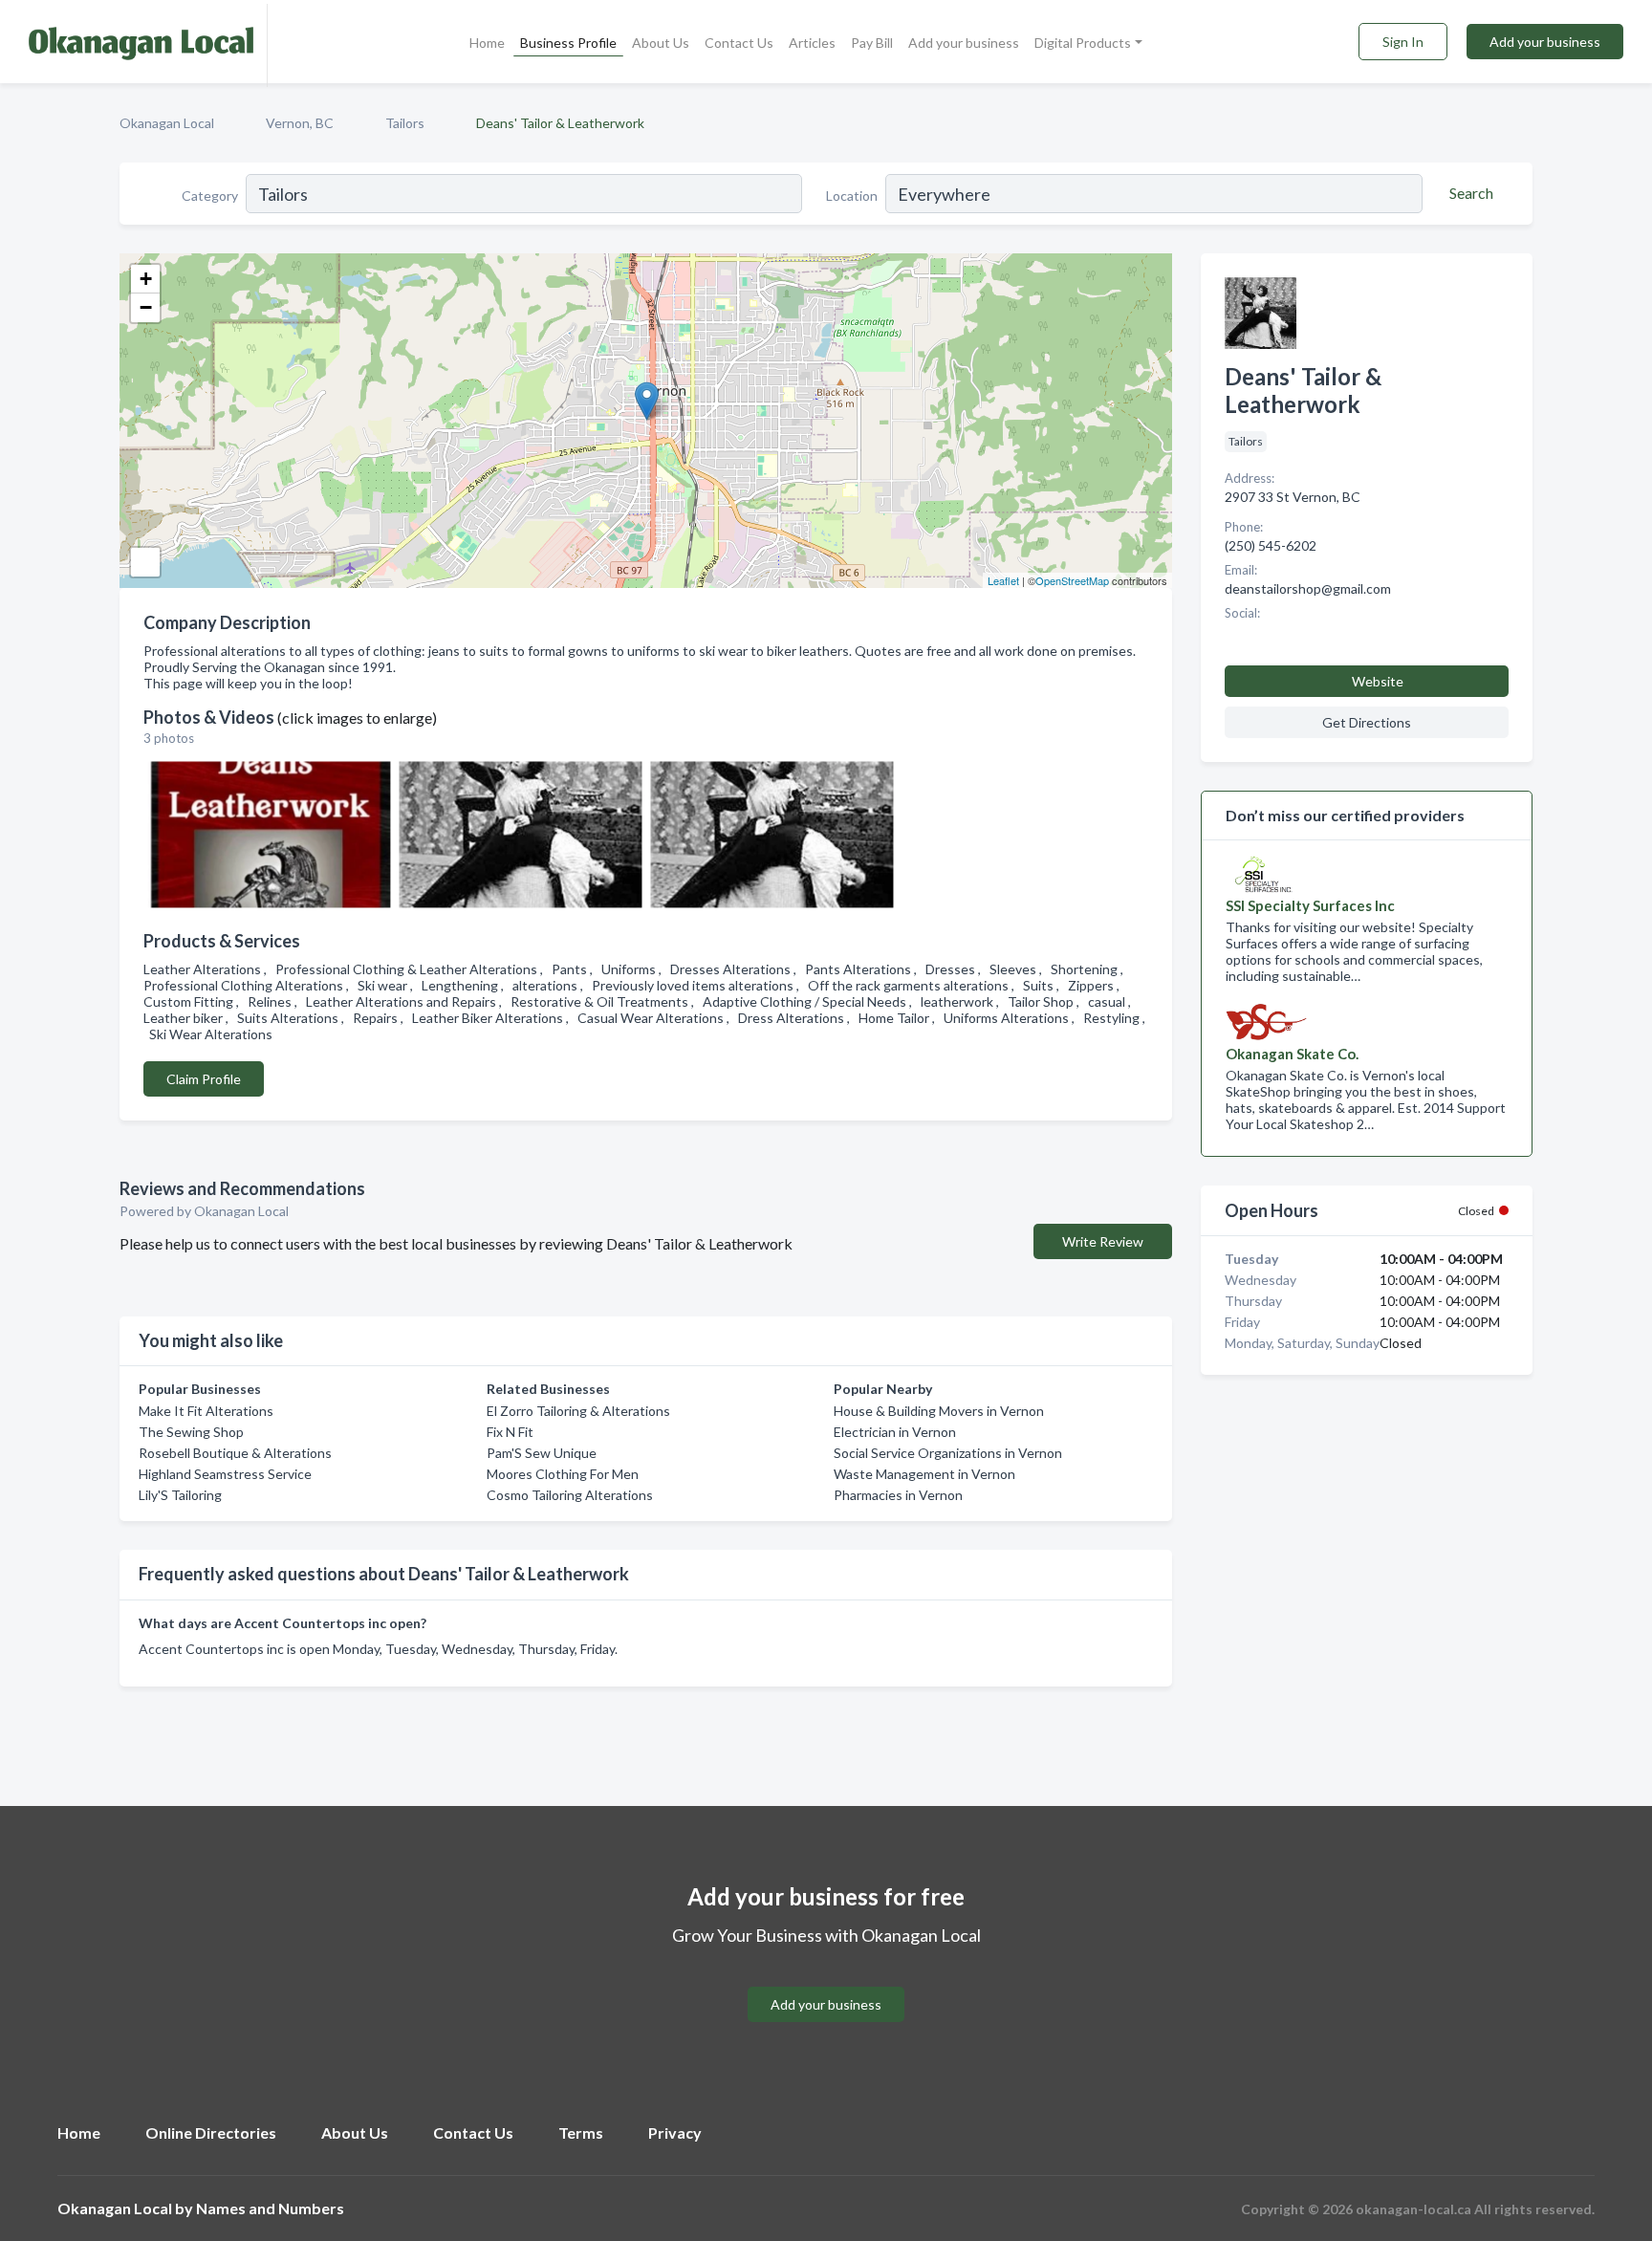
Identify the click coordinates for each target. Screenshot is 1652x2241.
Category (210, 196)
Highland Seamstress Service (225, 1474)
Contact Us (739, 43)
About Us (661, 43)
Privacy (675, 2132)
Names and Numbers (270, 2208)
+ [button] (146, 279)
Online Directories (211, 2132)
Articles (812, 43)
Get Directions (1367, 722)
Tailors (405, 123)
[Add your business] (826, 1981)
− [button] (146, 307)
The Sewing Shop (191, 1432)
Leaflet (1003, 580)
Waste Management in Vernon (924, 1474)
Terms (581, 2132)
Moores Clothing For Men (563, 1474)
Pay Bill (872, 43)
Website (1378, 681)
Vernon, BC (300, 123)
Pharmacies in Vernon (898, 1495)
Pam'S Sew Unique (542, 1453)
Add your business (964, 43)
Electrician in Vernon (895, 1432)
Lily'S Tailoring (180, 1495)
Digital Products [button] (1083, 43)
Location (852, 196)
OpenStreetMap (1072, 580)
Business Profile (568, 43)
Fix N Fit (510, 1432)
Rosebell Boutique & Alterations (235, 1453)
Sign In (1403, 42)
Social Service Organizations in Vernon (948, 1453)
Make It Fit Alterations (206, 1411)
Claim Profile (204, 1079)
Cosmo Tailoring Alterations (570, 1495)
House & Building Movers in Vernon (939, 1411)
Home (487, 43)
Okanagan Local (167, 123)
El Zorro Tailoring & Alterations (578, 1411)
